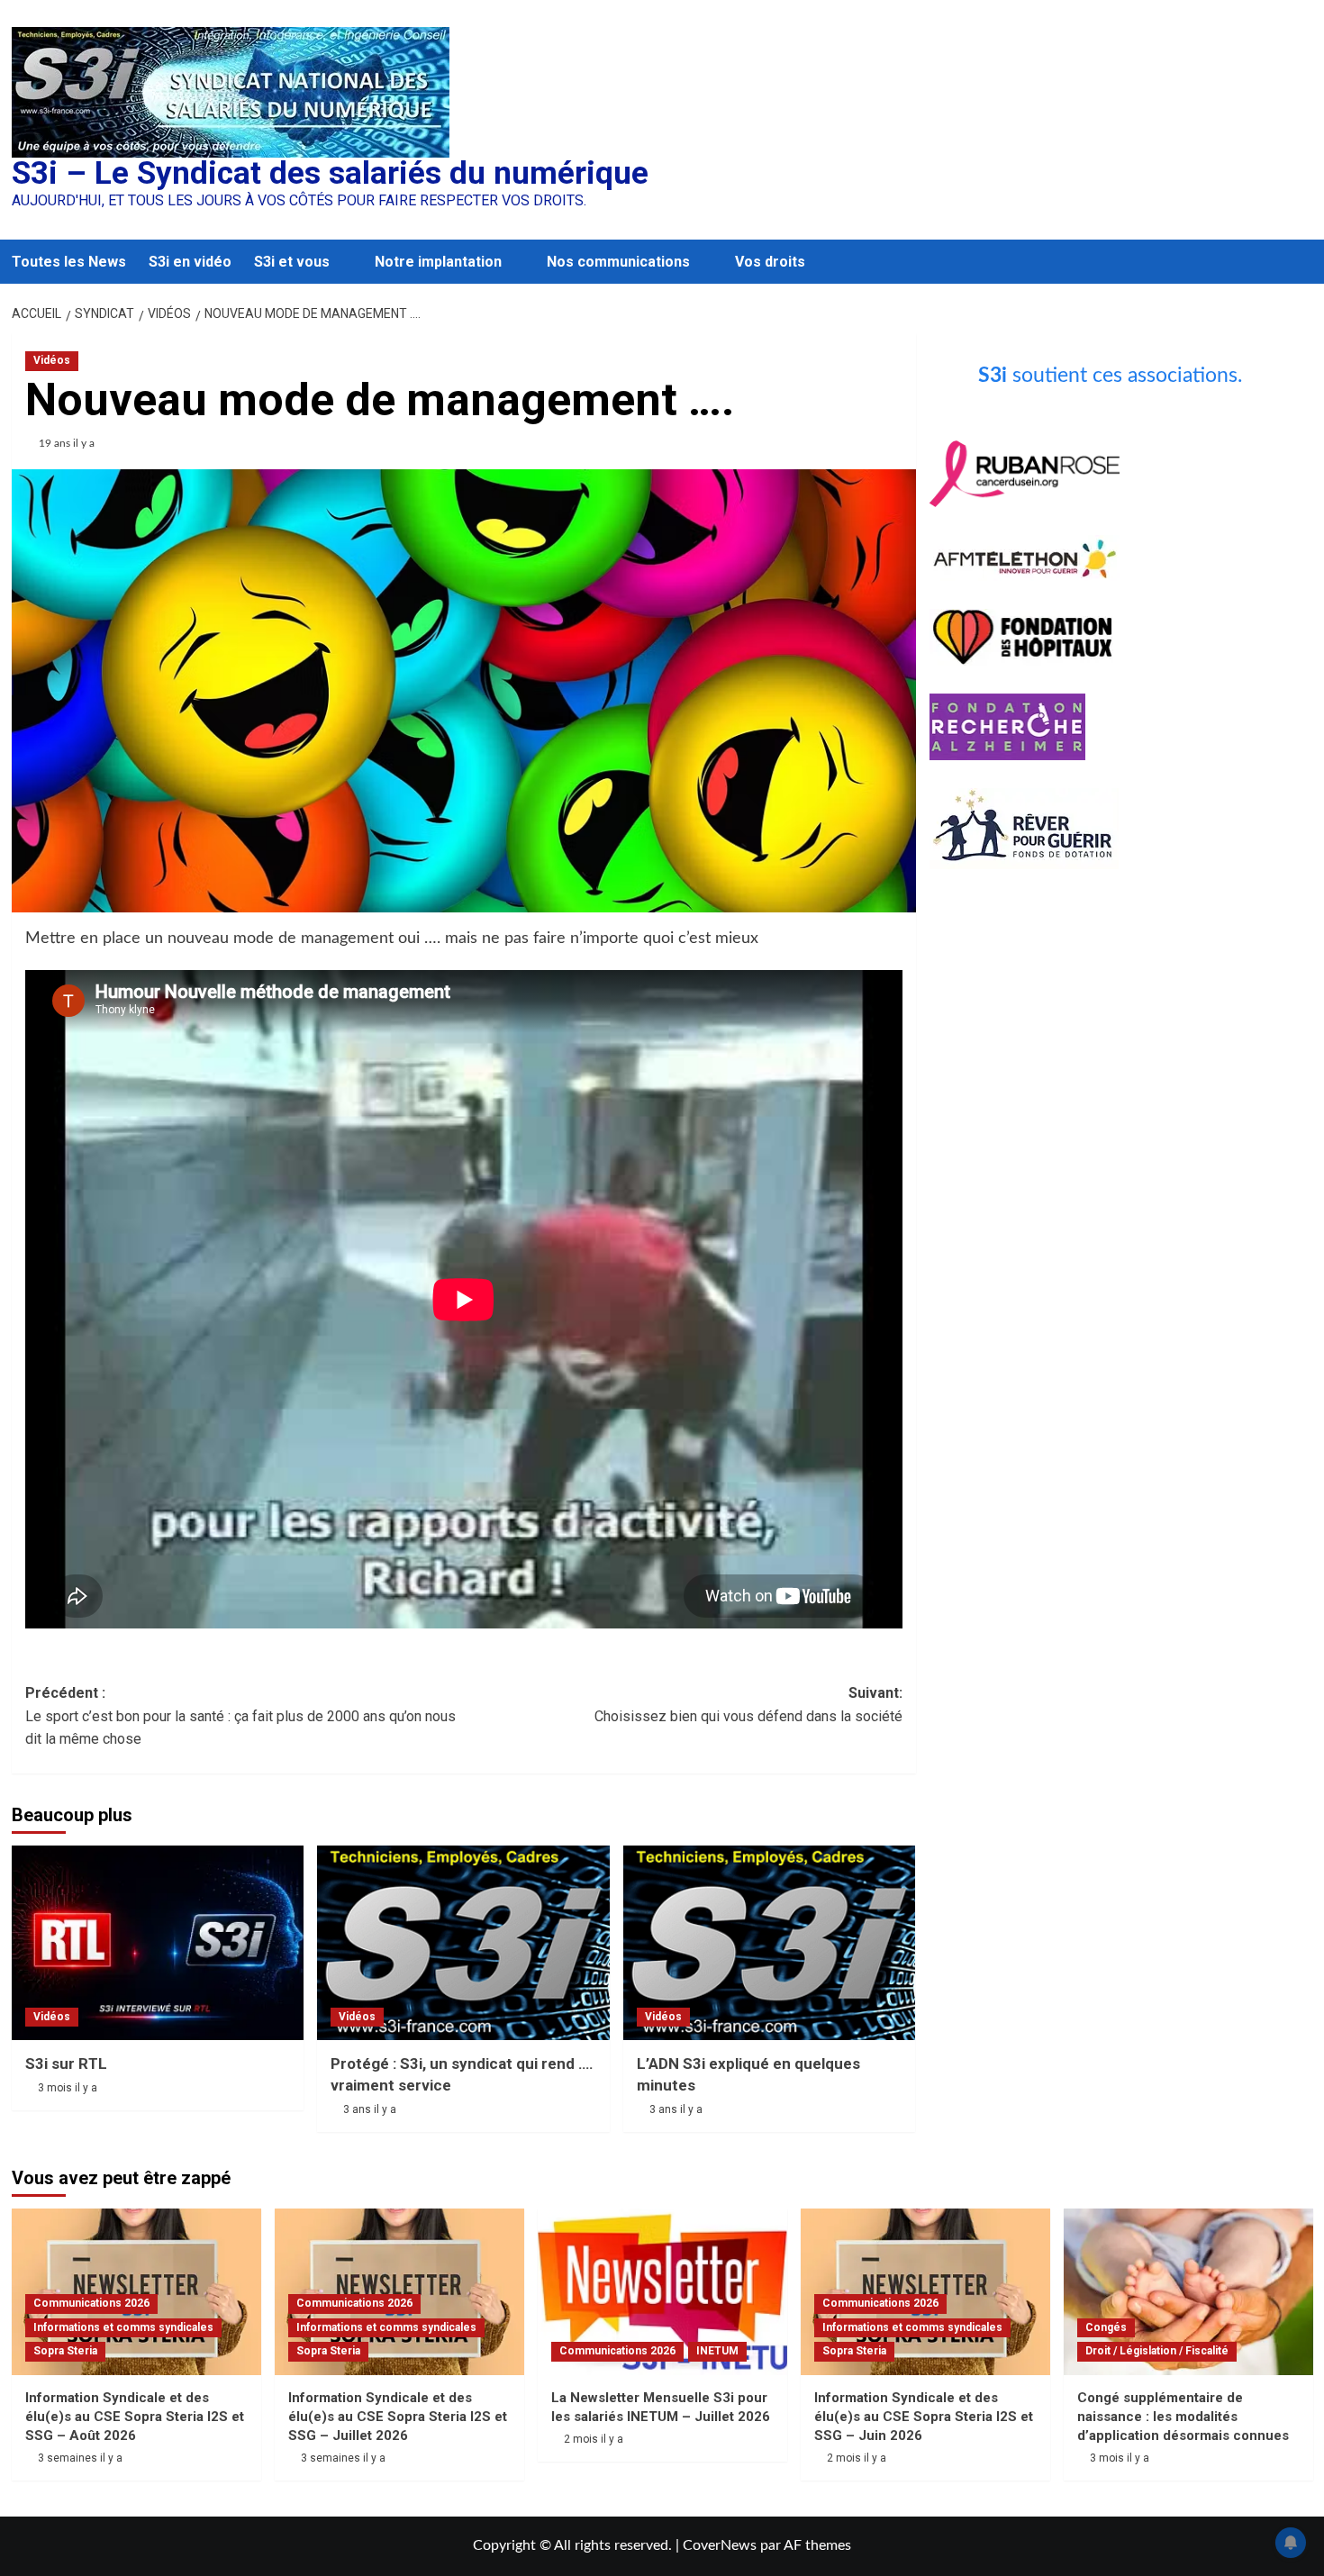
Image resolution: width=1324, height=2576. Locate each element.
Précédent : (240, 1716)
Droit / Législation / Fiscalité (1157, 2351)
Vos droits (770, 262)
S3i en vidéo (190, 262)
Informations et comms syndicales (123, 2327)
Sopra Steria (65, 2351)
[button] (1302, 262)
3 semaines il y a (80, 2458)
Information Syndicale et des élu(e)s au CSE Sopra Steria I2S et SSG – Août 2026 (135, 2417)
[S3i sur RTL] (158, 1943)
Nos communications (618, 262)
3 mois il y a (68, 2088)
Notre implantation (438, 262)
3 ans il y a (370, 2109)
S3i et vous (292, 262)
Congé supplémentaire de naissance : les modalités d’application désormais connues (1183, 2417)
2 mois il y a (594, 2439)
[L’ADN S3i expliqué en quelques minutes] (770, 1943)
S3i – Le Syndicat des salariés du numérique (330, 173)
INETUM (717, 2351)
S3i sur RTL (66, 2064)
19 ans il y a (67, 443)
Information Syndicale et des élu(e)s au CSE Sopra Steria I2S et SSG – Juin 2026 (924, 2417)
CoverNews (720, 2545)
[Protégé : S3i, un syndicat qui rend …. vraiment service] (463, 1943)
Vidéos (52, 360)
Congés (1106, 2327)
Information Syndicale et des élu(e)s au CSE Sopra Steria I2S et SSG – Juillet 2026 (398, 2417)
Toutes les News (69, 262)
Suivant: (748, 1705)
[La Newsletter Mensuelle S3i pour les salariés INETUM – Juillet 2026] (662, 2292)
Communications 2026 (91, 2303)
